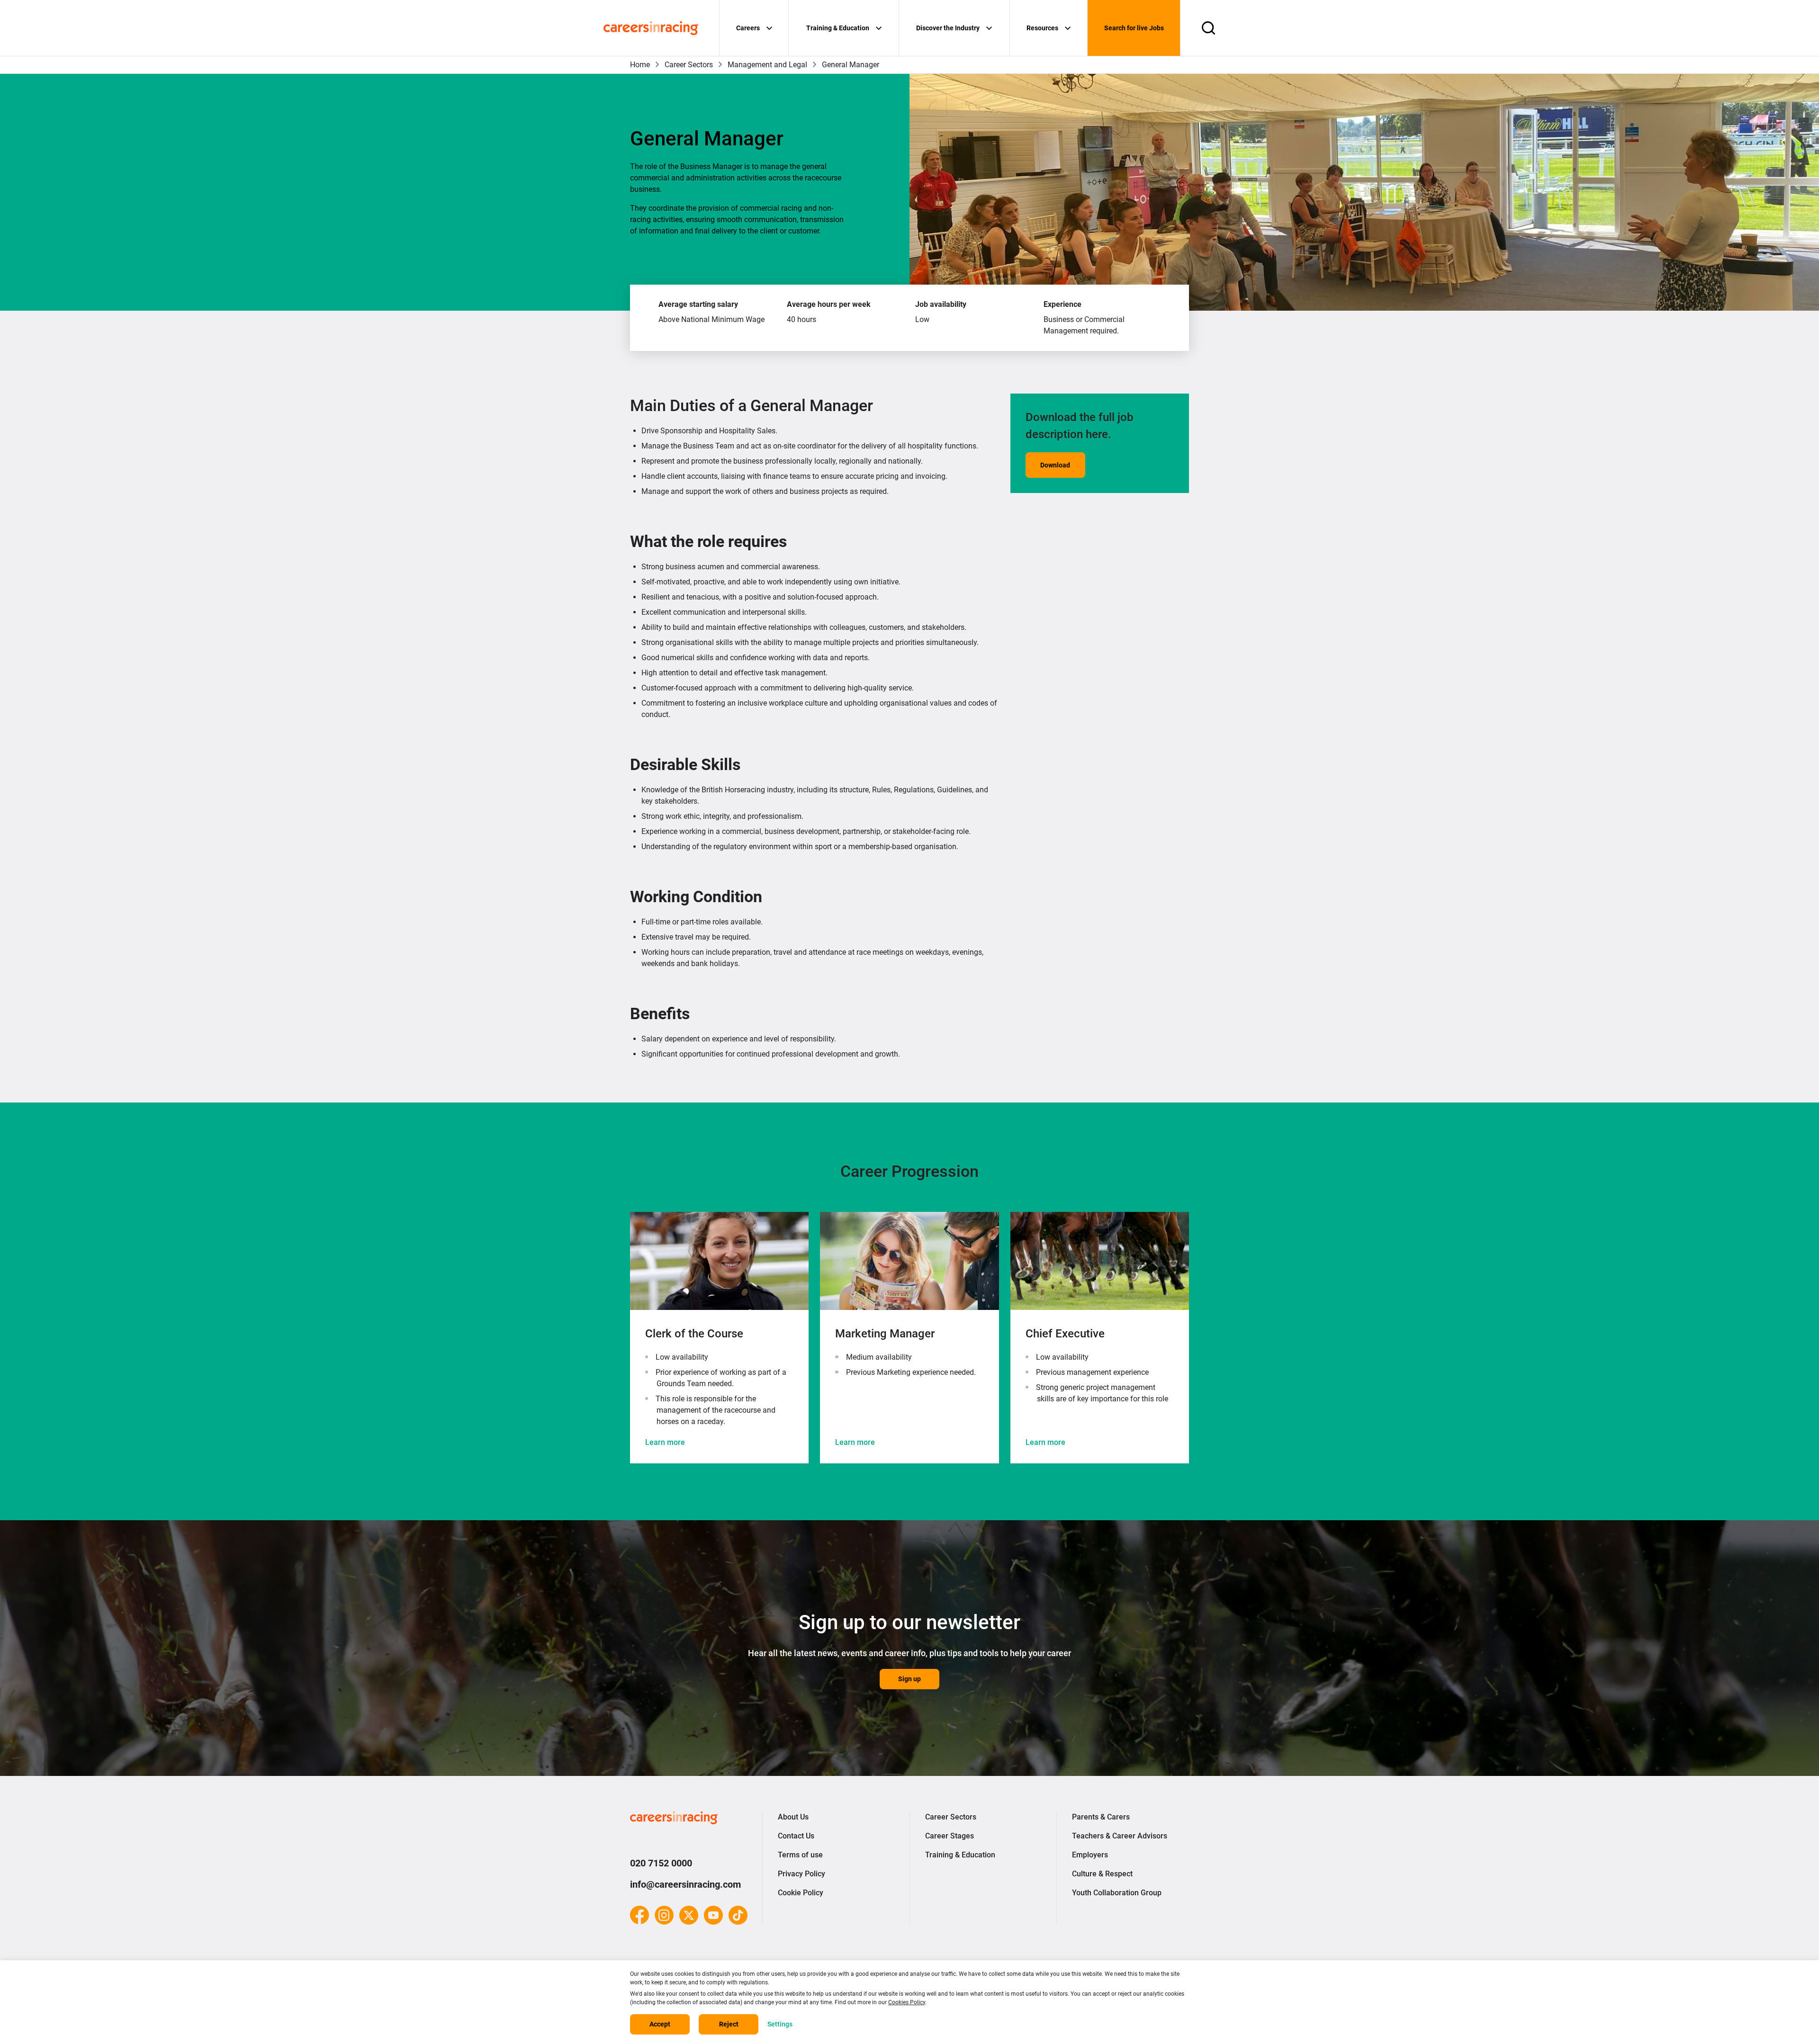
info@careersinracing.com (685, 1884)
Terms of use (800, 1855)
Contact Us (796, 1836)
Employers (1090, 1855)
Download (1055, 465)
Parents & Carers (1101, 1817)
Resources (1042, 28)
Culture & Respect (1102, 1874)
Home (640, 65)
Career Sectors (689, 65)
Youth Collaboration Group (1117, 1893)
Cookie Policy (801, 1893)
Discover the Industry (948, 28)
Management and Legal (767, 65)
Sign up (909, 1679)
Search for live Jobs (1134, 28)
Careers (748, 28)
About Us (793, 1817)
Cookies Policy (907, 2002)
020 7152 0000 (661, 1863)
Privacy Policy (801, 1874)
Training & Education (838, 28)
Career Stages (950, 1836)
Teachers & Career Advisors (1120, 1836)
